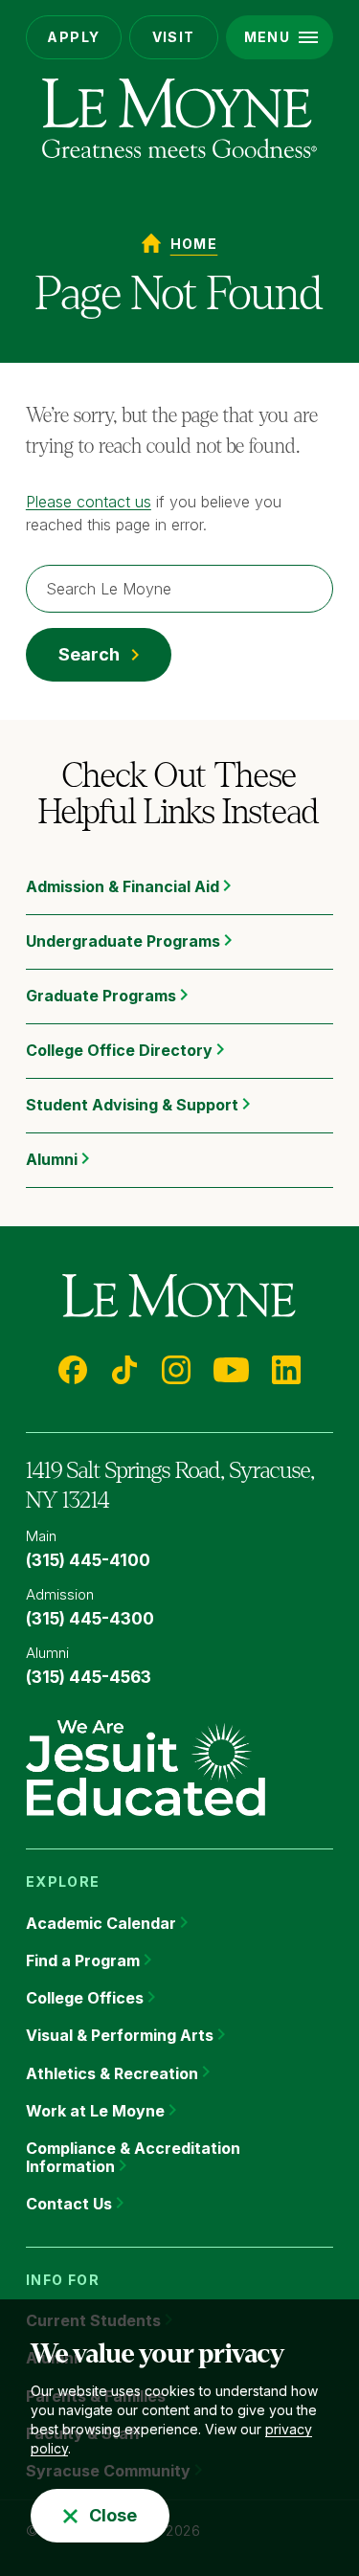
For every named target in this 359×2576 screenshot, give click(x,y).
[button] (280, 37)
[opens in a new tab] (146, 1766)
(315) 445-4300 (90, 1619)
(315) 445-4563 (89, 1677)
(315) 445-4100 (88, 1560)
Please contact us (89, 502)
